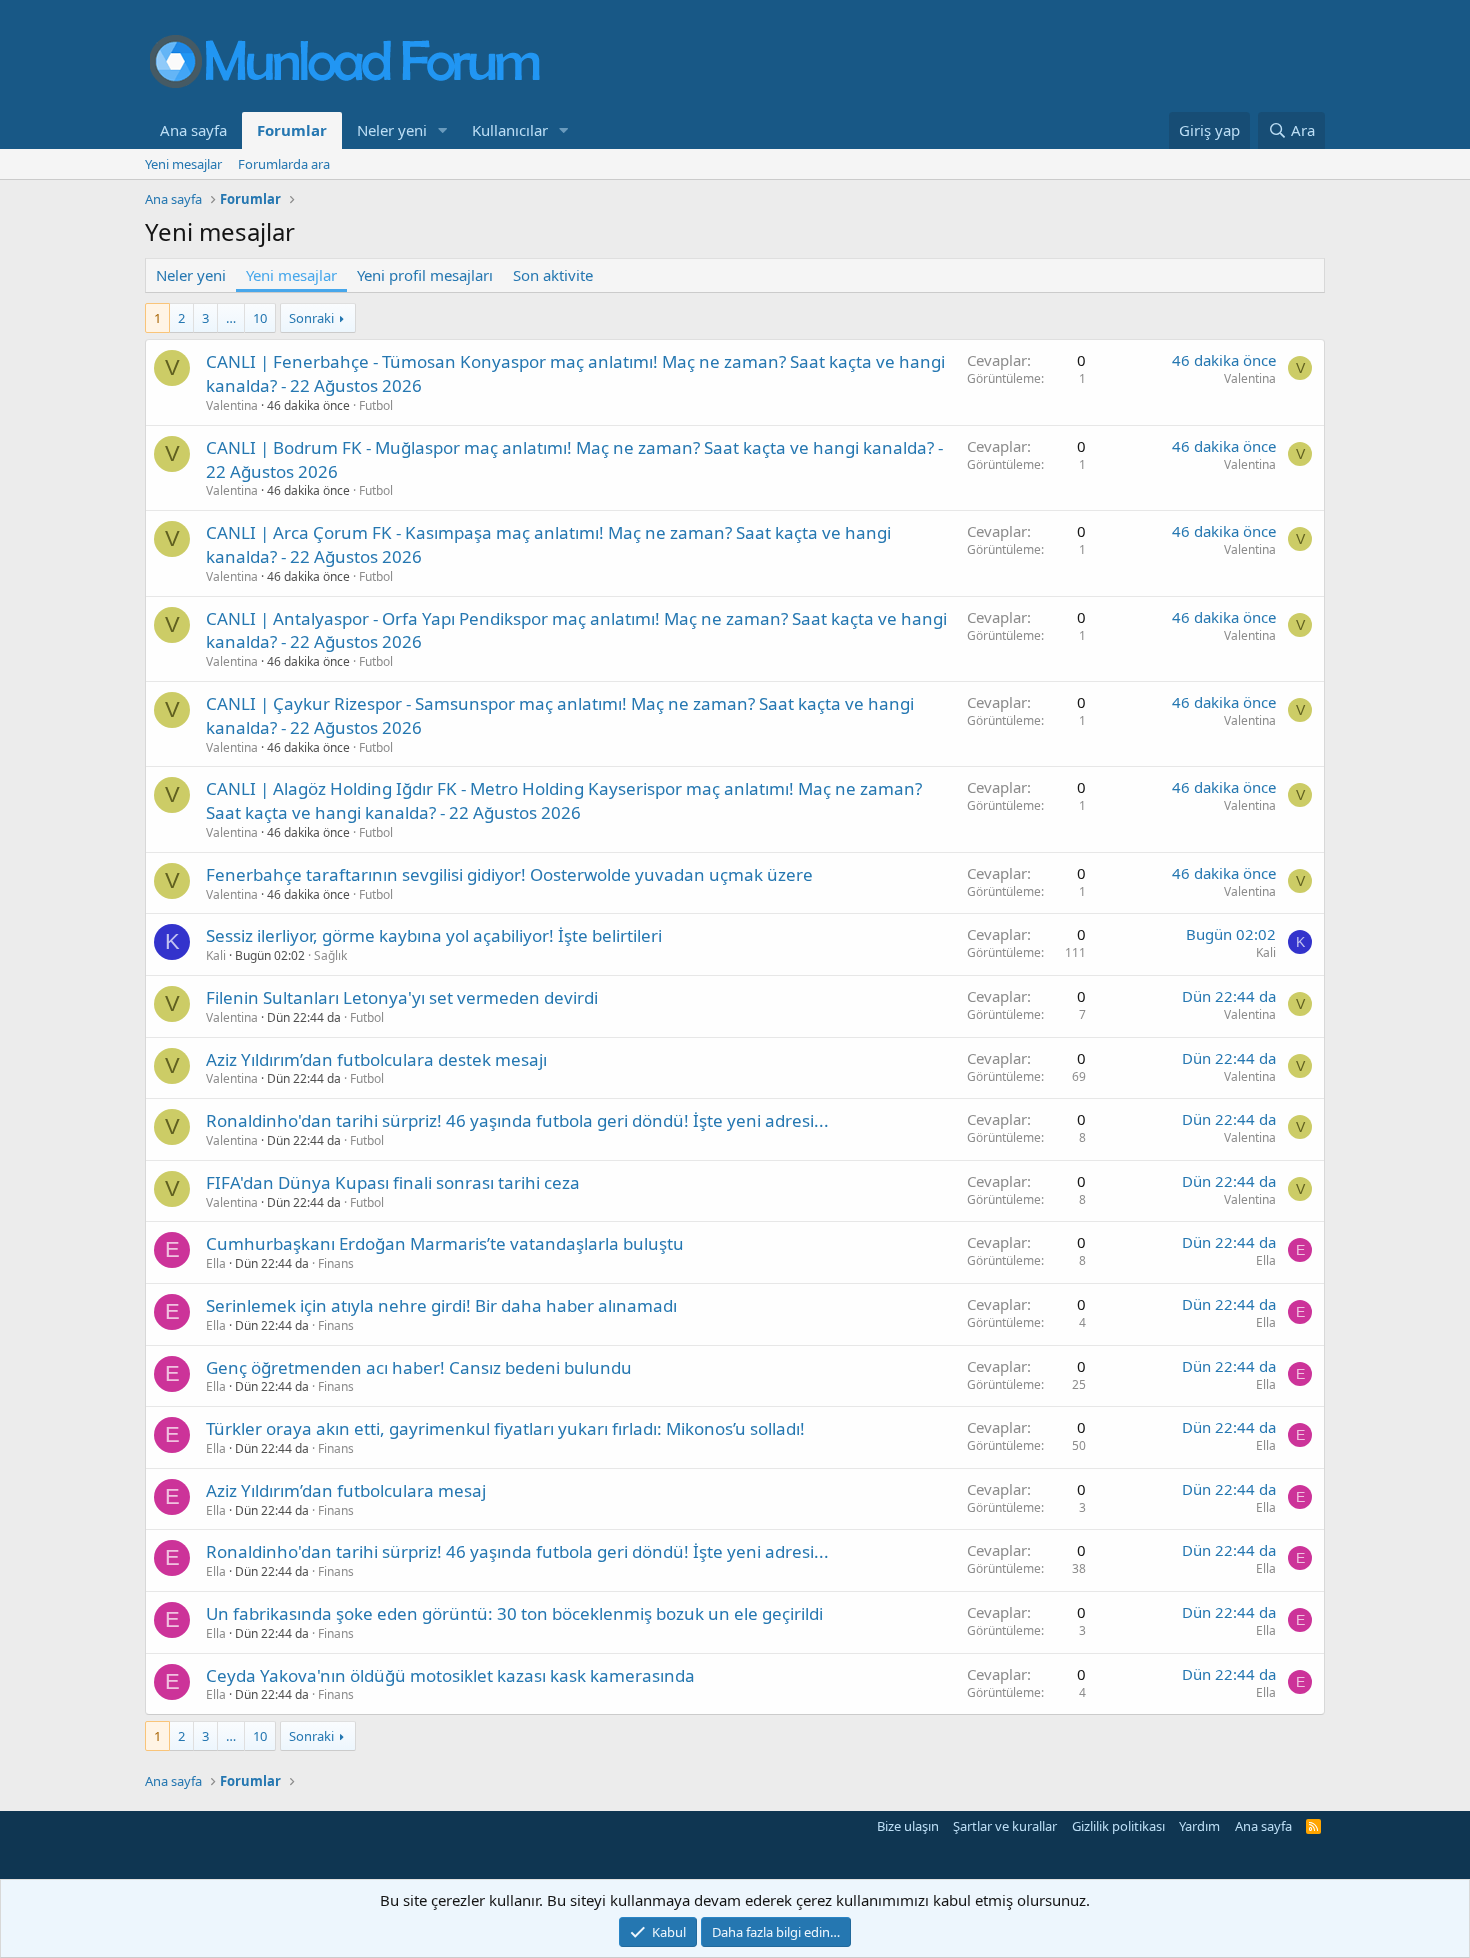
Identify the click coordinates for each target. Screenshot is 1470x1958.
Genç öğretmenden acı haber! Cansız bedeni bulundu (419, 1367)
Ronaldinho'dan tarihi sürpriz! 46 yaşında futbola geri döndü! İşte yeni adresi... (517, 1120)
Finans (336, 1263)
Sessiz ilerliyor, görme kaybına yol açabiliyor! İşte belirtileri (434, 935)
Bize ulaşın (908, 1826)
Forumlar (292, 130)
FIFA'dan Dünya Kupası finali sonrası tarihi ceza (393, 1182)
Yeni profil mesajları (425, 275)
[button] (443, 130)
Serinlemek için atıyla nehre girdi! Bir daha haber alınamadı (441, 1305)
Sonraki (311, 318)
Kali (216, 955)
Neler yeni (392, 130)
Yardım (1199, 1826)
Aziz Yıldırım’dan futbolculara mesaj (346, 1490)
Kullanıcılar (510, 130)
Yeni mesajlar (183, 164)
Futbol (376, 405)
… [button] (231, 318)
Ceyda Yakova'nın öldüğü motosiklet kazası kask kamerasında (450, 1675)
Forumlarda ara (284, 164)
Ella (216, 1263)
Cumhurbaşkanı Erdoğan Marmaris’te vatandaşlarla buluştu (445, 1243)
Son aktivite (553, 275)
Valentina (232, 405)
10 (260, 318)
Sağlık (330, 955)
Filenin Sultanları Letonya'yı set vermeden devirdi (402, 997)
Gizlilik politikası (1118, 1826)
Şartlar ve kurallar (1005, 1826)
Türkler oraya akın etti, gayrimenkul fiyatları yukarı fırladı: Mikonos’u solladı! (505, 1428)
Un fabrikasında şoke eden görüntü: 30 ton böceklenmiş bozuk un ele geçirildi (514, 1613)
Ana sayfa (193, 130)
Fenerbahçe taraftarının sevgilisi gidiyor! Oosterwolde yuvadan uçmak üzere (509, 874)
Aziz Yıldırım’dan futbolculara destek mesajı (376, 1059)
